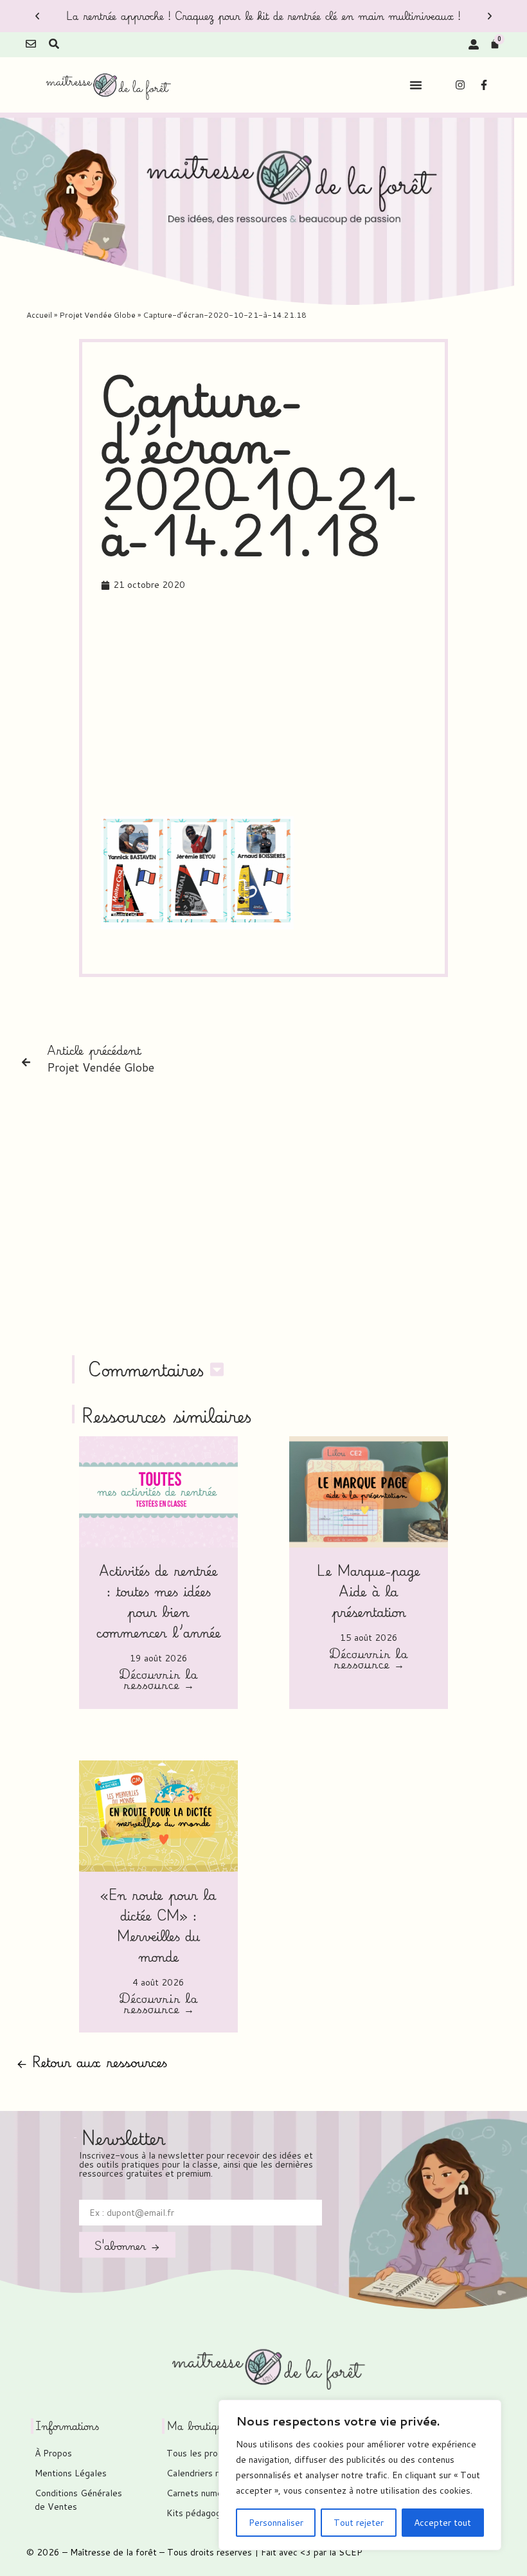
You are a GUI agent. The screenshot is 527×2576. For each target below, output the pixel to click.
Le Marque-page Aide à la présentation (369, 1591)
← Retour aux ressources (92, 2062)
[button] (37, 16)
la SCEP (346, 2552)
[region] (360, 2475)
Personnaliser (276, 2523)
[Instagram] (460, 85)
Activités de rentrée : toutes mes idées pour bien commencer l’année (159, 1601)
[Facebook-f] (484, 85)
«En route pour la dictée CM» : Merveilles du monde (158, 1925)
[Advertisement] (314, 706)
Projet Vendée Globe (97, 315)
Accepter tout (442, 2523)
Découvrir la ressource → (158, 1681)
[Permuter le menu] (416, 85)
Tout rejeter (359, 2523)
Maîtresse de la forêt (113, 2552)
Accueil (39, 315)
